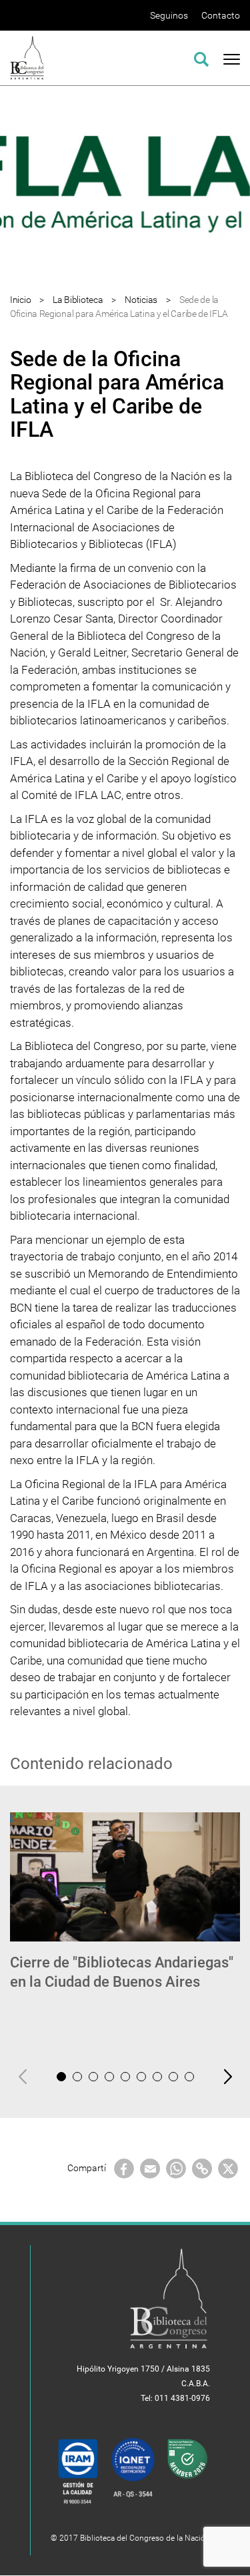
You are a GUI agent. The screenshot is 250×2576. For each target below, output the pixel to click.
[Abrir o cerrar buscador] (201, 57)
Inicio (20, 300)
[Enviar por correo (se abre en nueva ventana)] (150, 2167)
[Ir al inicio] (27, 57)
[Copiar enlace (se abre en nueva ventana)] (202, 2167)
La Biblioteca (78, 300)
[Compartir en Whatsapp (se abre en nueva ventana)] (176, 2167)
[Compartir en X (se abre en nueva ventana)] (228, 2167)
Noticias (141, 300)
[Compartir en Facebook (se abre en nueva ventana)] (124, 2167)
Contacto (221, 15)
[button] (61, 2077)
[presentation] (23, 2076)
